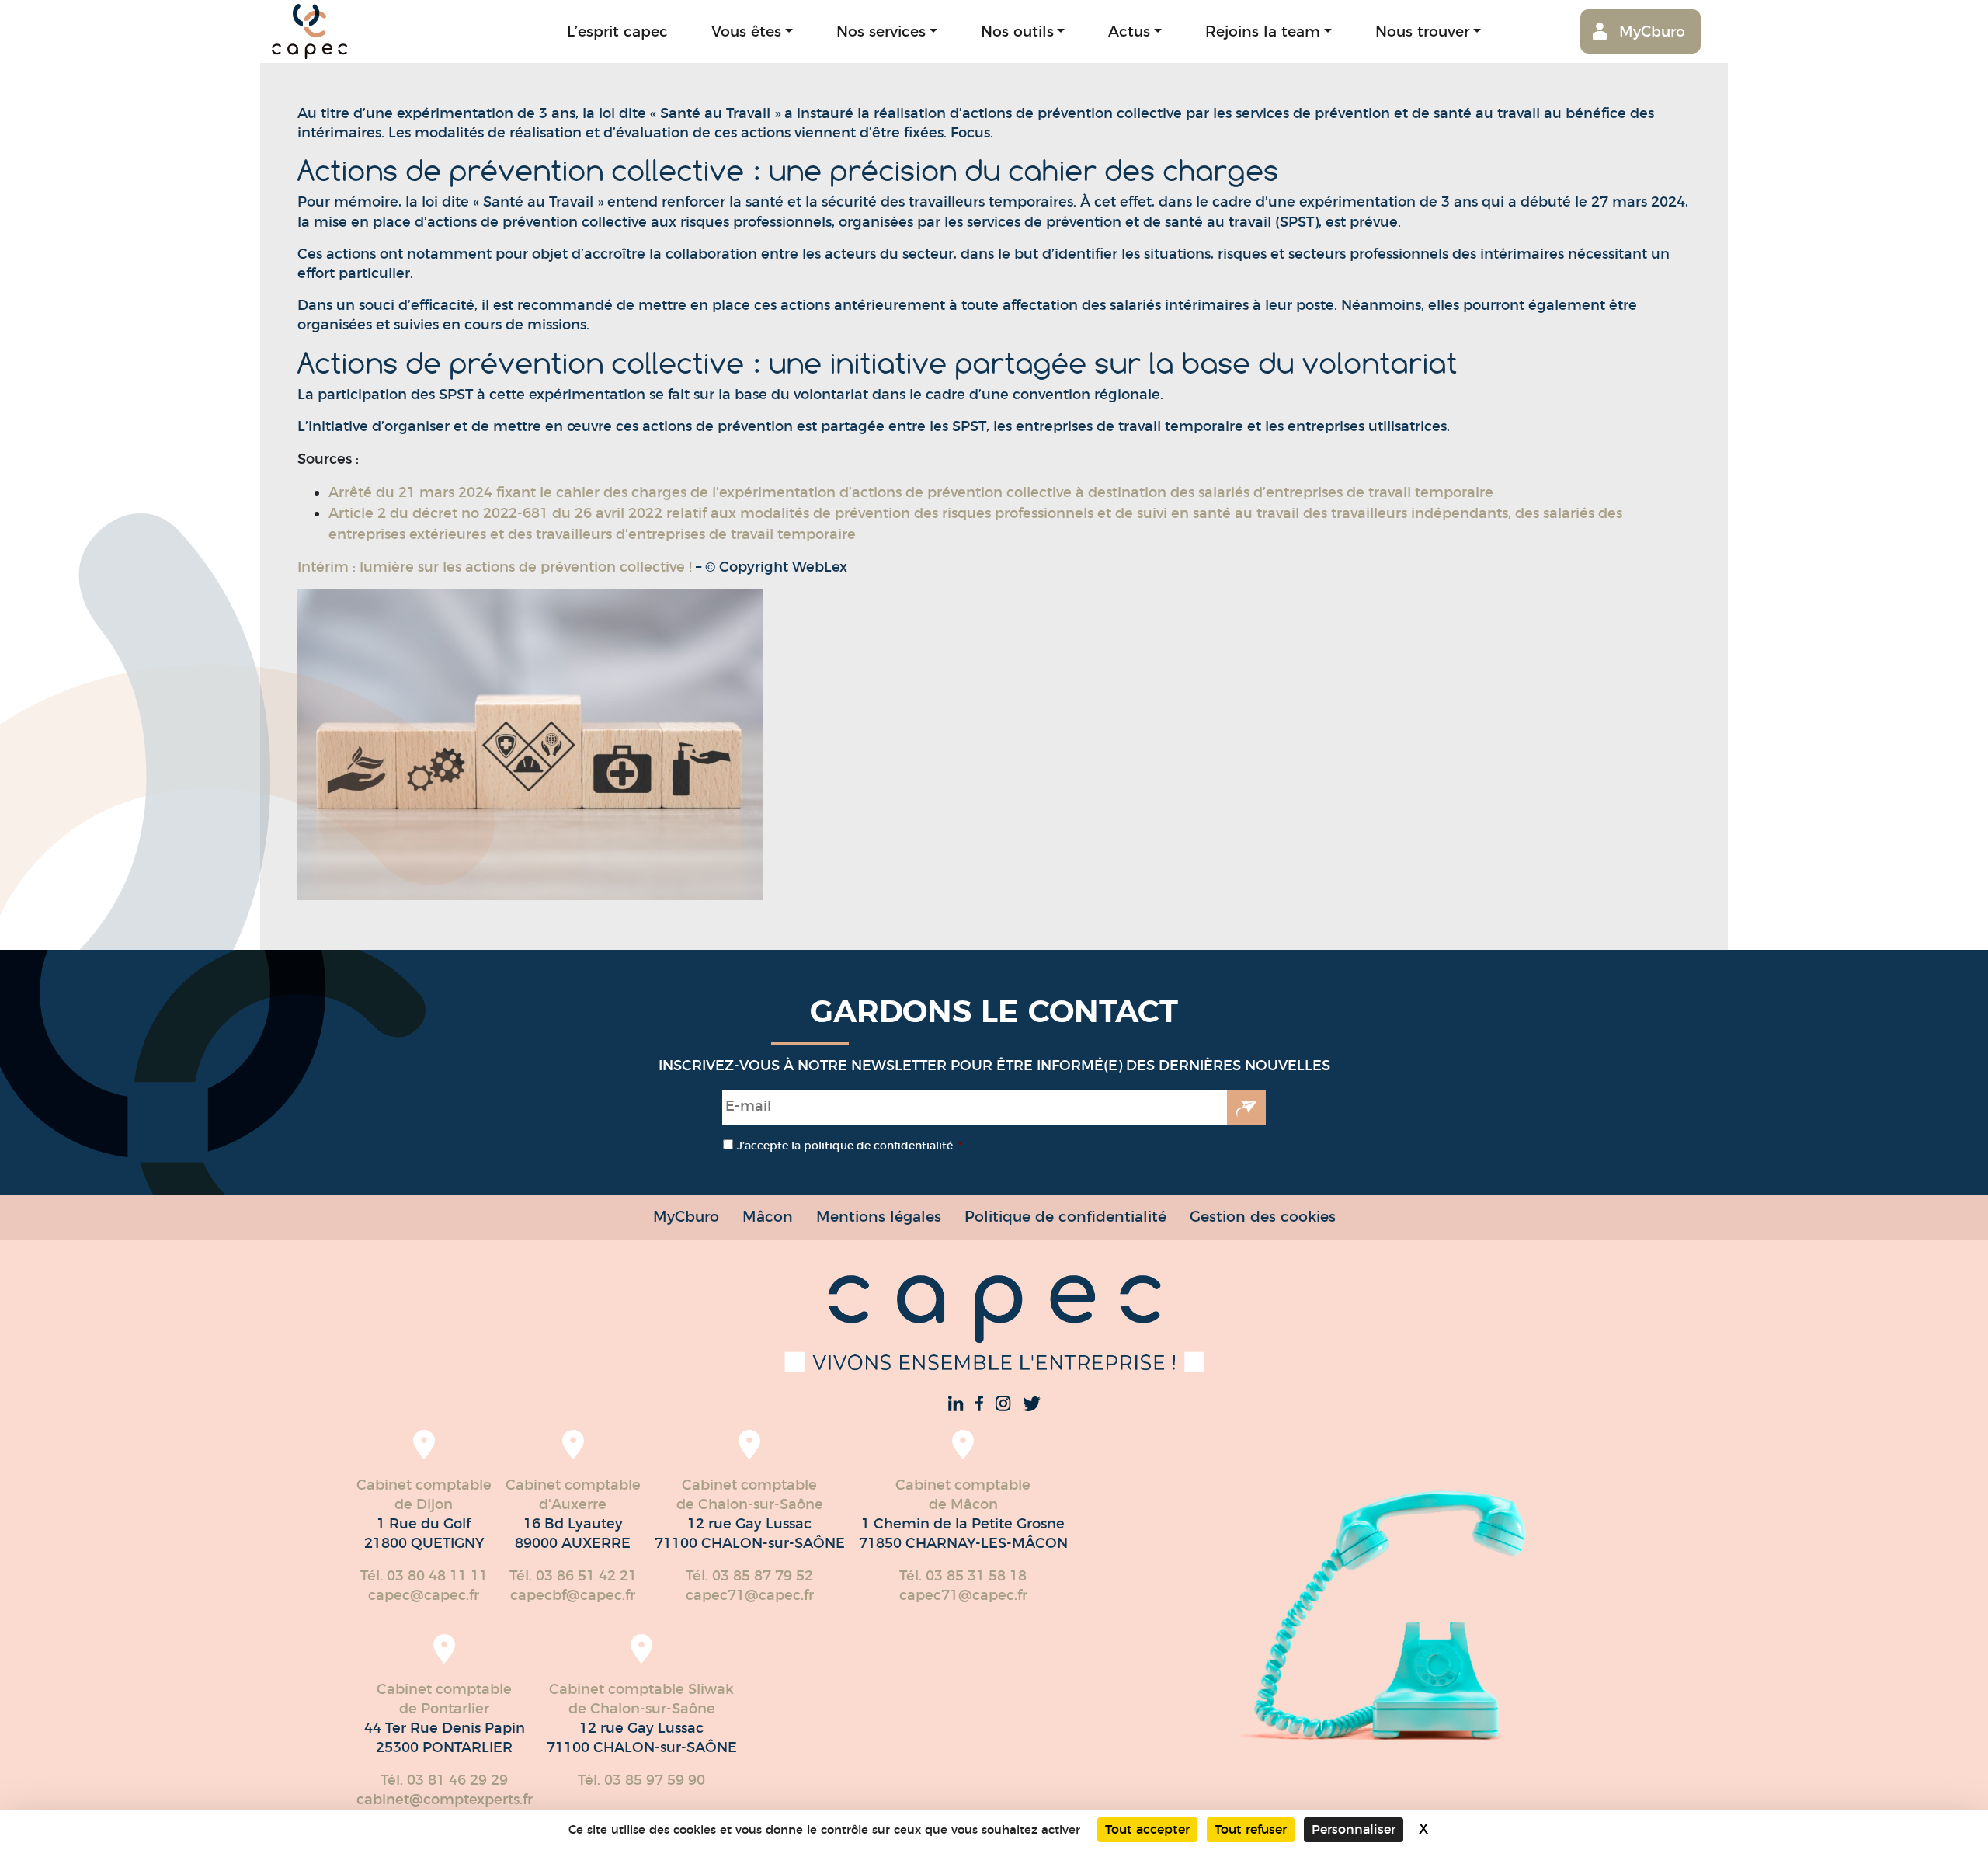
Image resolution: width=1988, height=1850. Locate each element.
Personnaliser (1354, 1829)
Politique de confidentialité (1065, 1217)
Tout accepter (1147, 1829)
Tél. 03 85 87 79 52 (749, 1576)
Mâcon (768, 1217)
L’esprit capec (617, 31)
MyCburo (1652, 31)
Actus (1129, 31)
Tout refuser (1251, 1829)
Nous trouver (1422, 31)
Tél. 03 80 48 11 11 (424, 1576)
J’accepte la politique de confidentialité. (850, 1146)
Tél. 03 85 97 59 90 (641, 1780)
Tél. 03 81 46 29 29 (444, 1780)
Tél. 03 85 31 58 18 (963, 1576)
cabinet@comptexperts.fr (445, 1800)
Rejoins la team (1263, 31)
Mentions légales (879, 1217)
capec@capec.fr (424, 1595)
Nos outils (1017, 31)
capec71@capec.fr (750, 1595)
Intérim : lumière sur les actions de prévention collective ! (495, 567)
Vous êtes (746, 31)
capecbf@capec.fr (573, 1595)
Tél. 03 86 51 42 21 (573, 1576)
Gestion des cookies (1263, 1217)
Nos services (881, 31)
